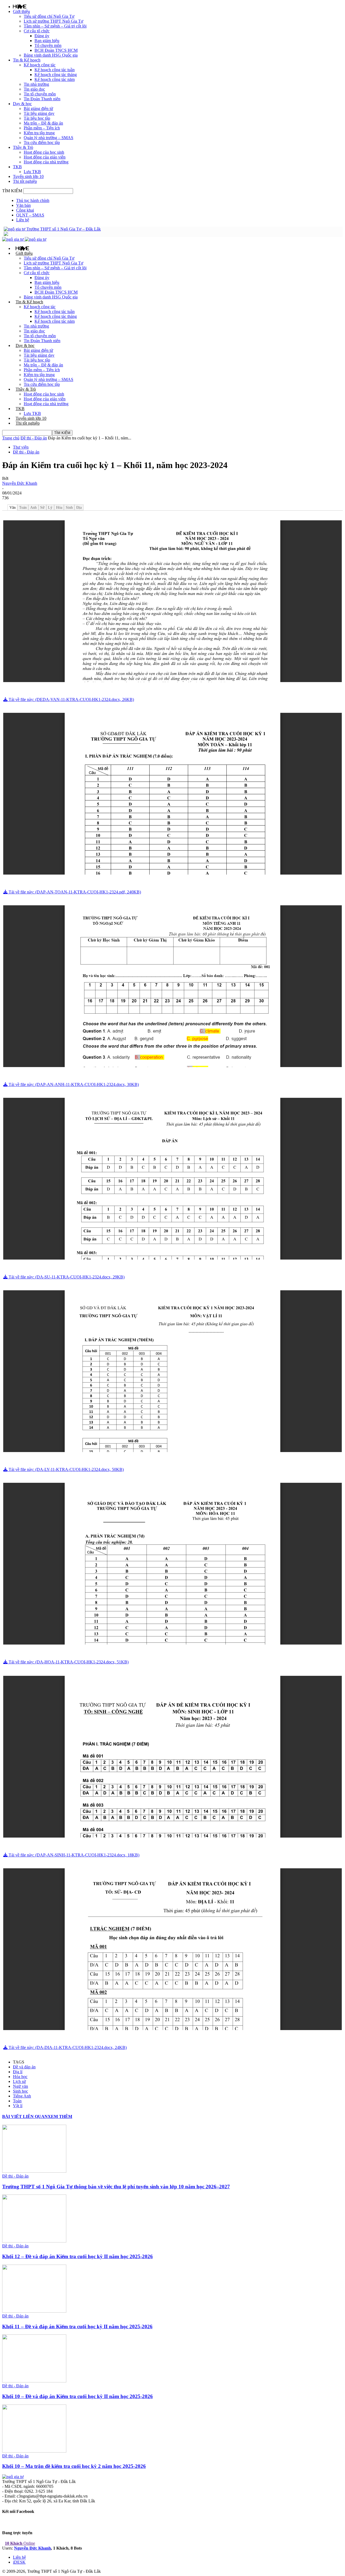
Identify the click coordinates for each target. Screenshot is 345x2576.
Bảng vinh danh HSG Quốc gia (51, 55)
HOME (20, 6)
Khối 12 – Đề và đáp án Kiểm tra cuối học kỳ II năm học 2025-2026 (77, 2256)
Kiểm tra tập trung (39, 133)
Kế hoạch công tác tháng (56, 75)
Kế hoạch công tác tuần (55, 70)
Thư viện (21, 447)
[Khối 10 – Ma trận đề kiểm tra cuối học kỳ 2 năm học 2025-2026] (34, 2451)
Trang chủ (11, 438)
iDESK (19, 2562)
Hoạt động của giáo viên (45, 157)
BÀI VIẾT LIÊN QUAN (25, 2116)
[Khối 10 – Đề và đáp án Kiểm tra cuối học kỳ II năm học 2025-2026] (34, 2381)
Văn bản (23, 205)
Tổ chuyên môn (48, 45)
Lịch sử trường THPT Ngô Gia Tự (54, 21)
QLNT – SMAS (30, 215)
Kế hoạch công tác (40, 65)
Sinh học (20, 2091)
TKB (17, 167)
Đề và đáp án (24, 2067)
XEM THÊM (60, 2116)
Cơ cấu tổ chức (37, 31)
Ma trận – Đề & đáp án (43, 123)
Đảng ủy (42, 36)
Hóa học (20, 2077)
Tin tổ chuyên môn (40, 94)
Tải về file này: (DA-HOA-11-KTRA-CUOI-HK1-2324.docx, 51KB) (68, 1662)
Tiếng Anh (22, 2096)
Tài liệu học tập (37, 118)
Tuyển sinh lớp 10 (28, 176)
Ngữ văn (20, 2086)
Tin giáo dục (34, 89)
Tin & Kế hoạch (27, 60)
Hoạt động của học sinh (44, 152)
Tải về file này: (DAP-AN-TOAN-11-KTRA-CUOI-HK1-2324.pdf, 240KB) (74, 892)
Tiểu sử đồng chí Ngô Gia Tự (49, 16)
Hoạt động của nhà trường (46, 162)
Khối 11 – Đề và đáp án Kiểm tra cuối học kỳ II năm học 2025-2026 (77, 2326)
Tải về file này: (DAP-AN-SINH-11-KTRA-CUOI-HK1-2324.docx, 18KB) (73, 1855)
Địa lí (18, 2072)
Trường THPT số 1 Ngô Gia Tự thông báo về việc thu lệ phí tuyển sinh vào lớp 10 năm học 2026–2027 (116, 2187)
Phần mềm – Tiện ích (42, 128)
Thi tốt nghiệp (25, 181)
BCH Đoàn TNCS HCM (56, 50)
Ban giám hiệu (47, 41)
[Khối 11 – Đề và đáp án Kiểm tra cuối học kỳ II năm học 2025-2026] (34, 2311)
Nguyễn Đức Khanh (20, 483)
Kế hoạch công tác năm (55, 79)
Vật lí (18, 2106)
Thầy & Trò (23, 147)
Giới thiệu (21, 11)
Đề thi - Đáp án (34, 438)
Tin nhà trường (36, 84)
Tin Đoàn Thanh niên (42, 99)
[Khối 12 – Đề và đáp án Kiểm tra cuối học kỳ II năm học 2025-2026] (34, 2241)
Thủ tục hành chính (33, 200)
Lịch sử (19, 2081)
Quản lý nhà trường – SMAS (49, 138)
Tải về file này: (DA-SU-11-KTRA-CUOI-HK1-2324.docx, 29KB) (66, 1277)
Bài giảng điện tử (38, 109)
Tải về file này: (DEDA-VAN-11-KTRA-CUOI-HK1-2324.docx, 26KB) (71, 699)
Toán (17, 2101)
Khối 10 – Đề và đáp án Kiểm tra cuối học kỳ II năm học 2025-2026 (77, 2396)
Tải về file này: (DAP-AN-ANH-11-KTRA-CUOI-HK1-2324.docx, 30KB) (73, 1084)
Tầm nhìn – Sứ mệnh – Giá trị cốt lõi (55, 26)
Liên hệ (23, 220)
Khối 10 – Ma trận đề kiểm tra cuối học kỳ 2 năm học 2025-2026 (74, 2466)
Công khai (25, 210)
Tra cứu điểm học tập (42, 142)
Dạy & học (22, 104)
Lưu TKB (32, 172)
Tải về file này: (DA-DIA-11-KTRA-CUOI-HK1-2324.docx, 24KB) (67, 2047)
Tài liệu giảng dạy (39, 113)
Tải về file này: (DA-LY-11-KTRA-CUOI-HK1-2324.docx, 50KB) (66, 1469)
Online (20, 2543)
